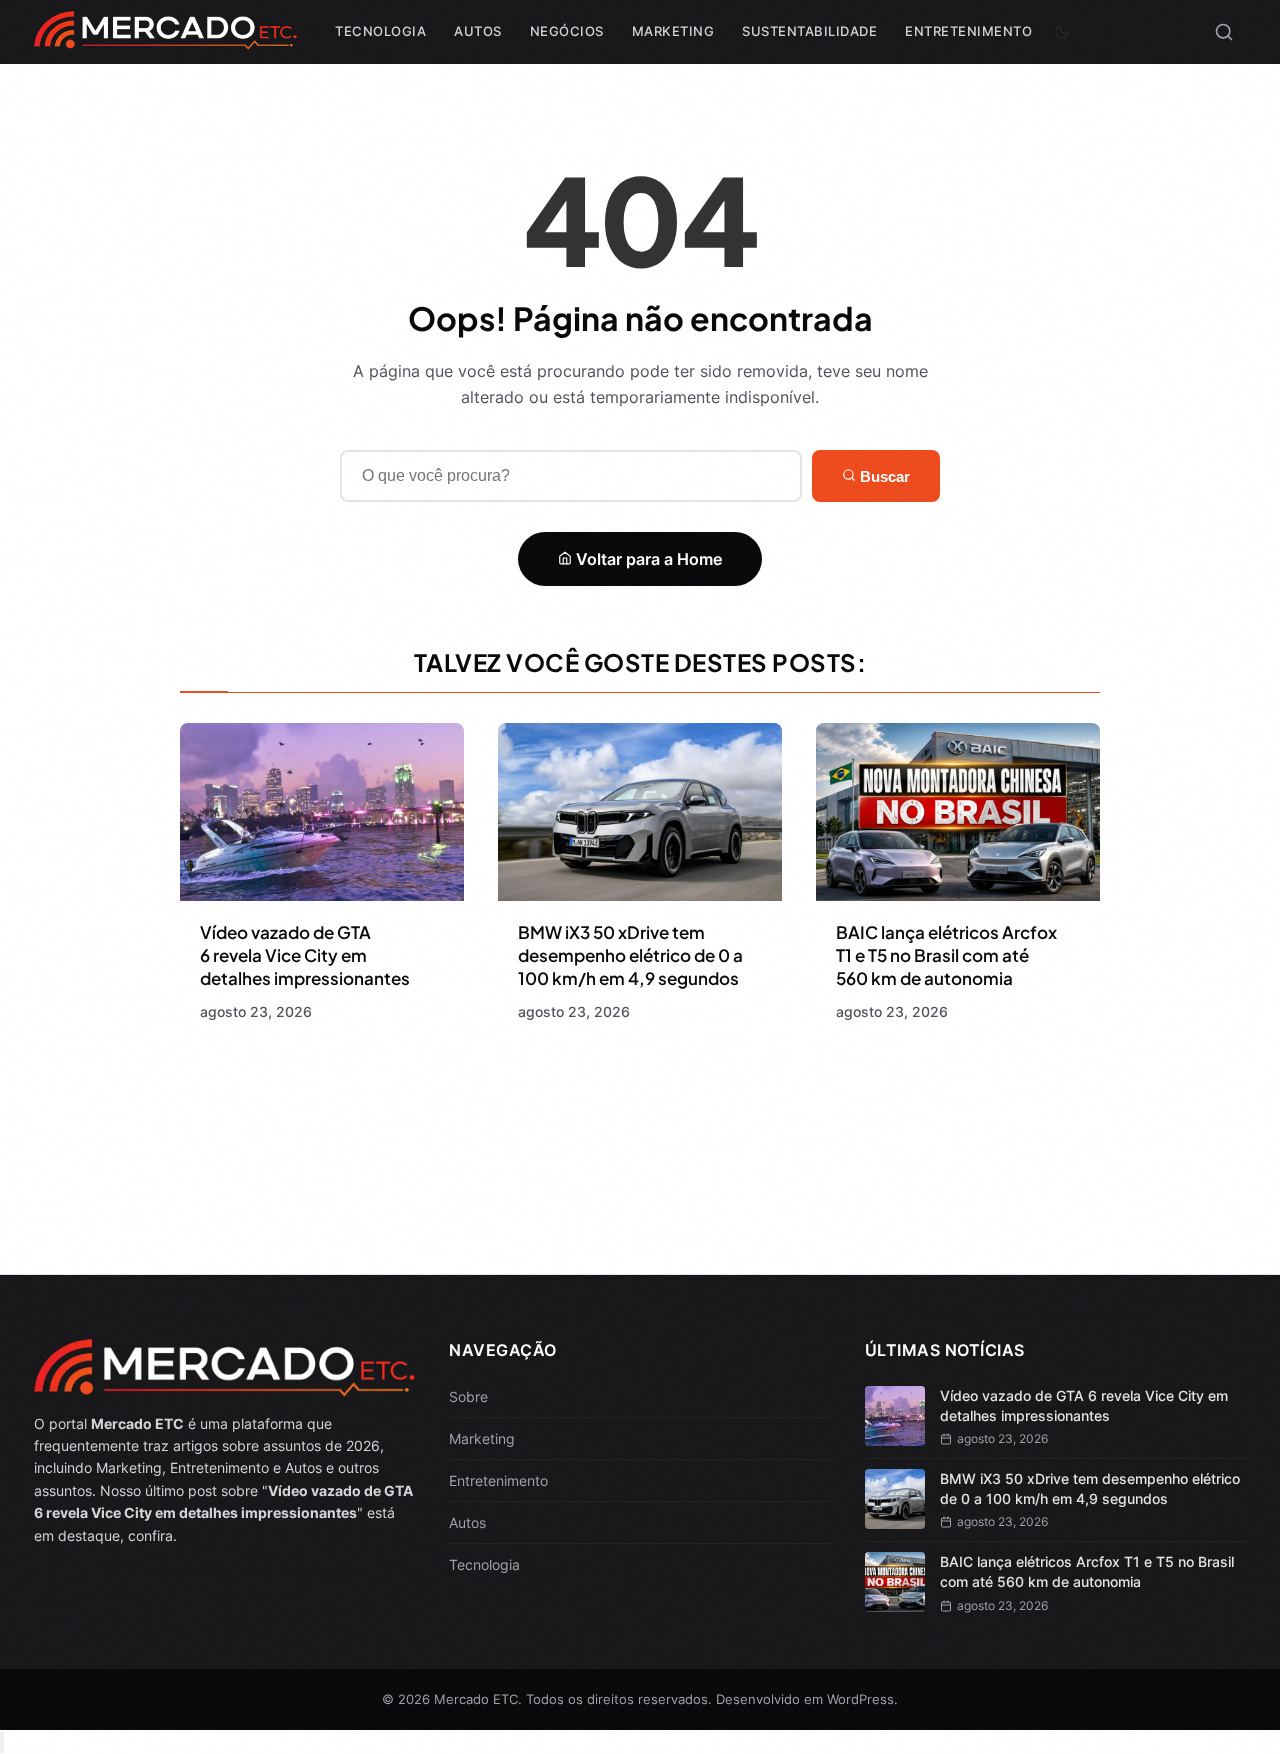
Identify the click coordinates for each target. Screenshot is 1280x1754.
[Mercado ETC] (165, 39)
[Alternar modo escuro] (1062, 32)
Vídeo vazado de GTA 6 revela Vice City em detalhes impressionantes (305, 955)
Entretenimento (968, 31)
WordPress (860, 1699)
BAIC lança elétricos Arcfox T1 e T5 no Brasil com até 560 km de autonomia (946, 955)
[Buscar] (1224, 32)
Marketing (673, 31)
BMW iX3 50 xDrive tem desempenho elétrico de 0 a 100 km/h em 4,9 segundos (630, 955)
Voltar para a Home (647, 559)
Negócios (567, 31)
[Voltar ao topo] (2, 1742)
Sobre (468, 1396)
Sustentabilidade (809, 31)
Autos (478, 31)
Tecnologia (380, 31)
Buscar (883, 476)
